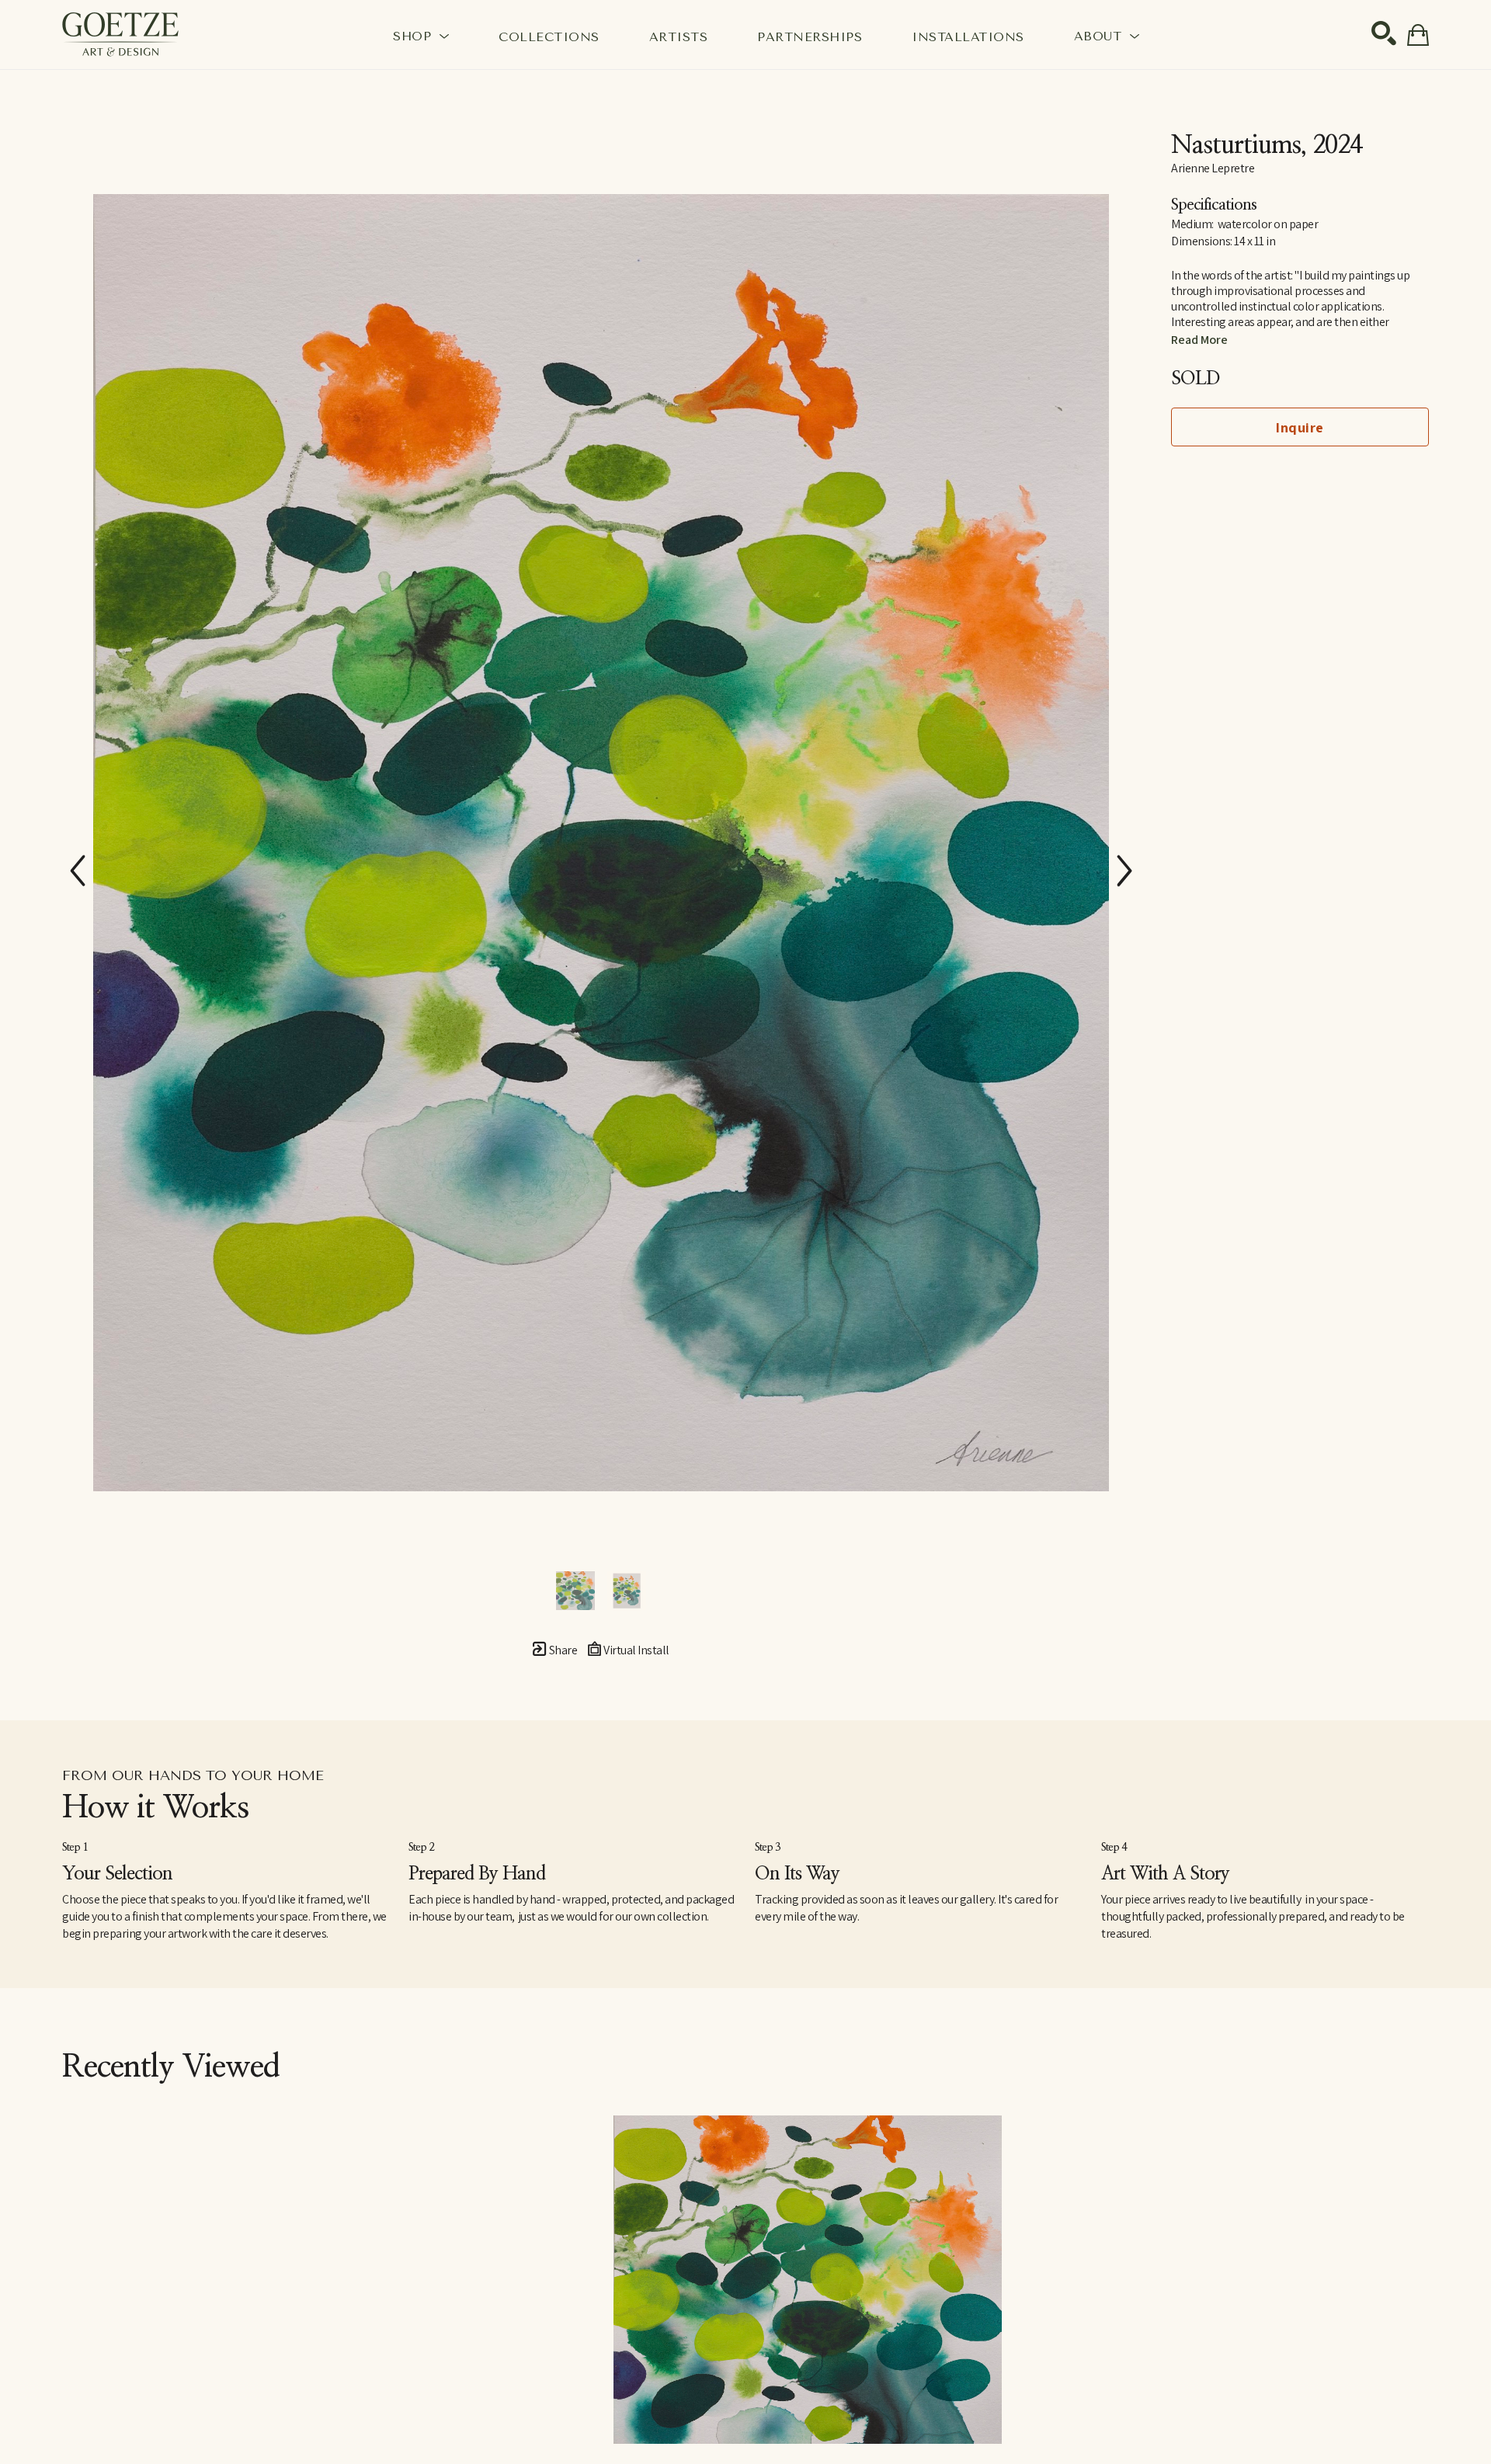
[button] (421, 36)
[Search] (1384, 33)
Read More (1199, 340)
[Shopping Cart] (1418, 35)
